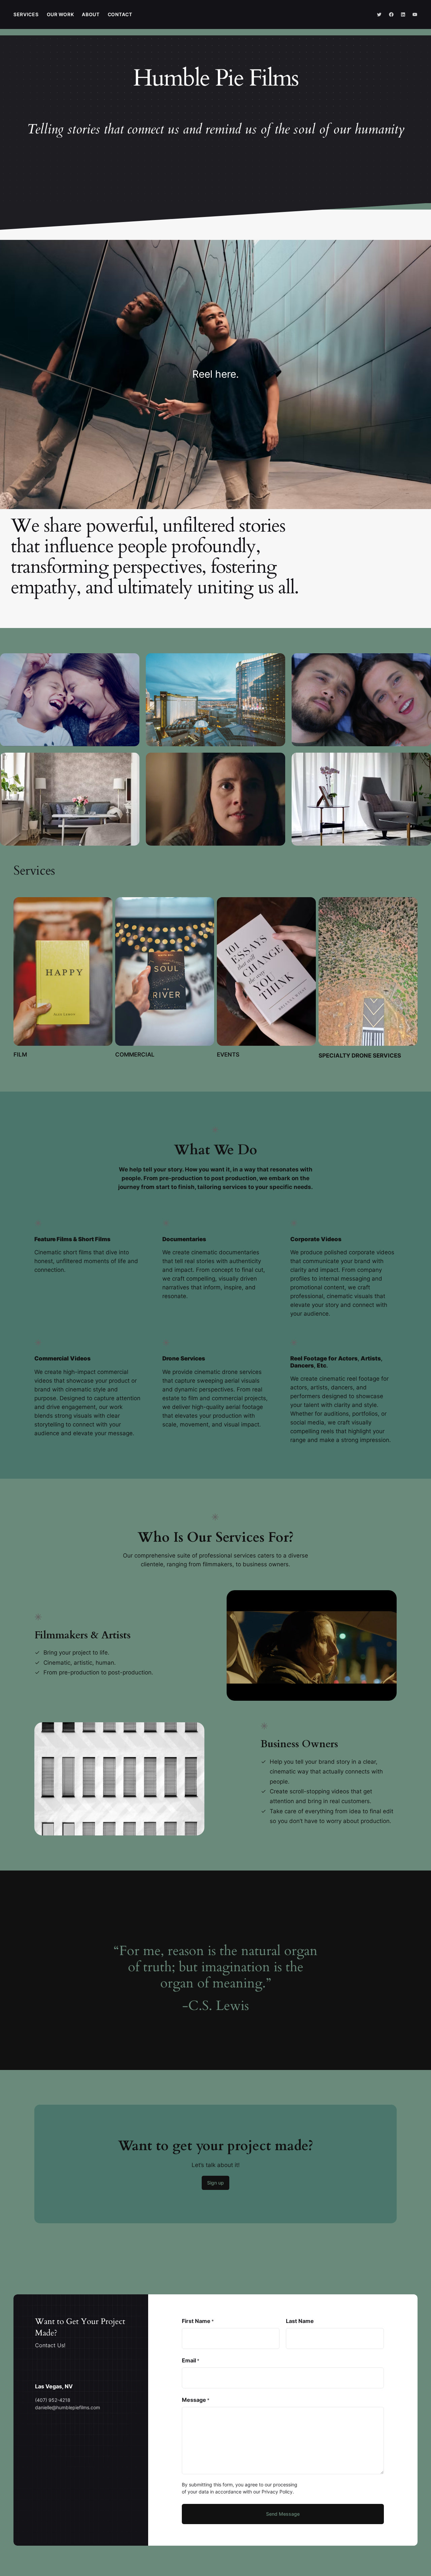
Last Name (300, 2321)
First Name (198, 2321)
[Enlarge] (131, 662)
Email (191, 2361)
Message (196, 2400)
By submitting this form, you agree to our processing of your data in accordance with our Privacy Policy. (240, 2488)
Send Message (283, 2514)
